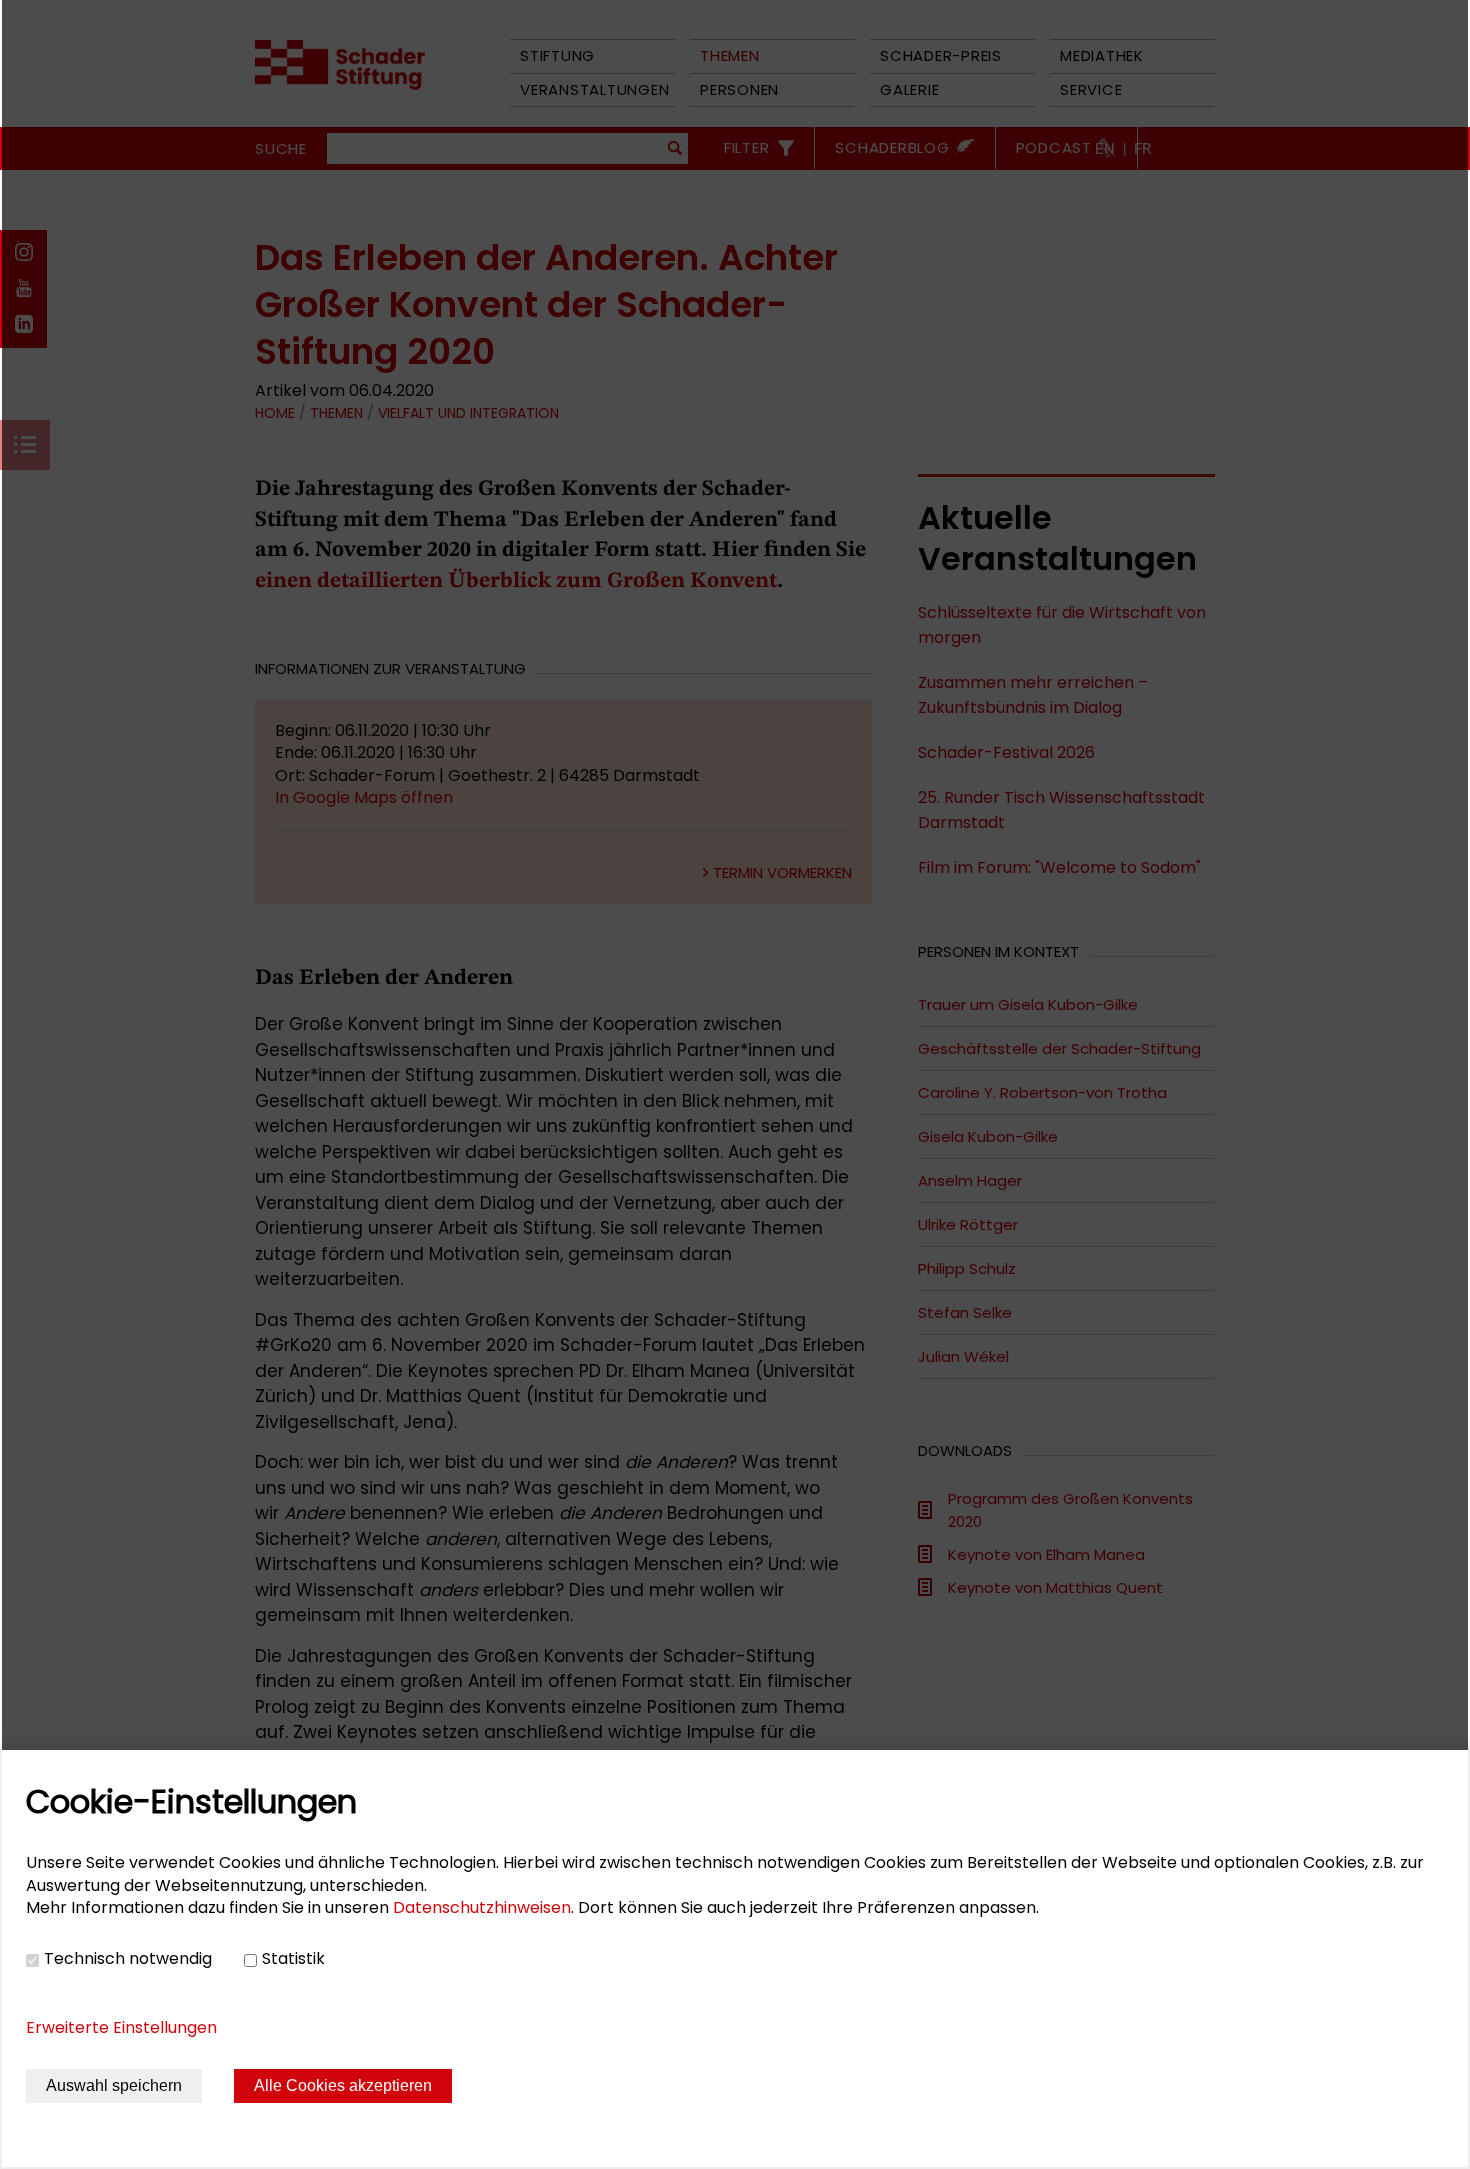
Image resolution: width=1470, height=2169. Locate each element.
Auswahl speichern (114, 2085)
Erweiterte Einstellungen (121, 2027)
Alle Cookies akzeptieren (343, 2085)
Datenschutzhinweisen (482, 1907)
